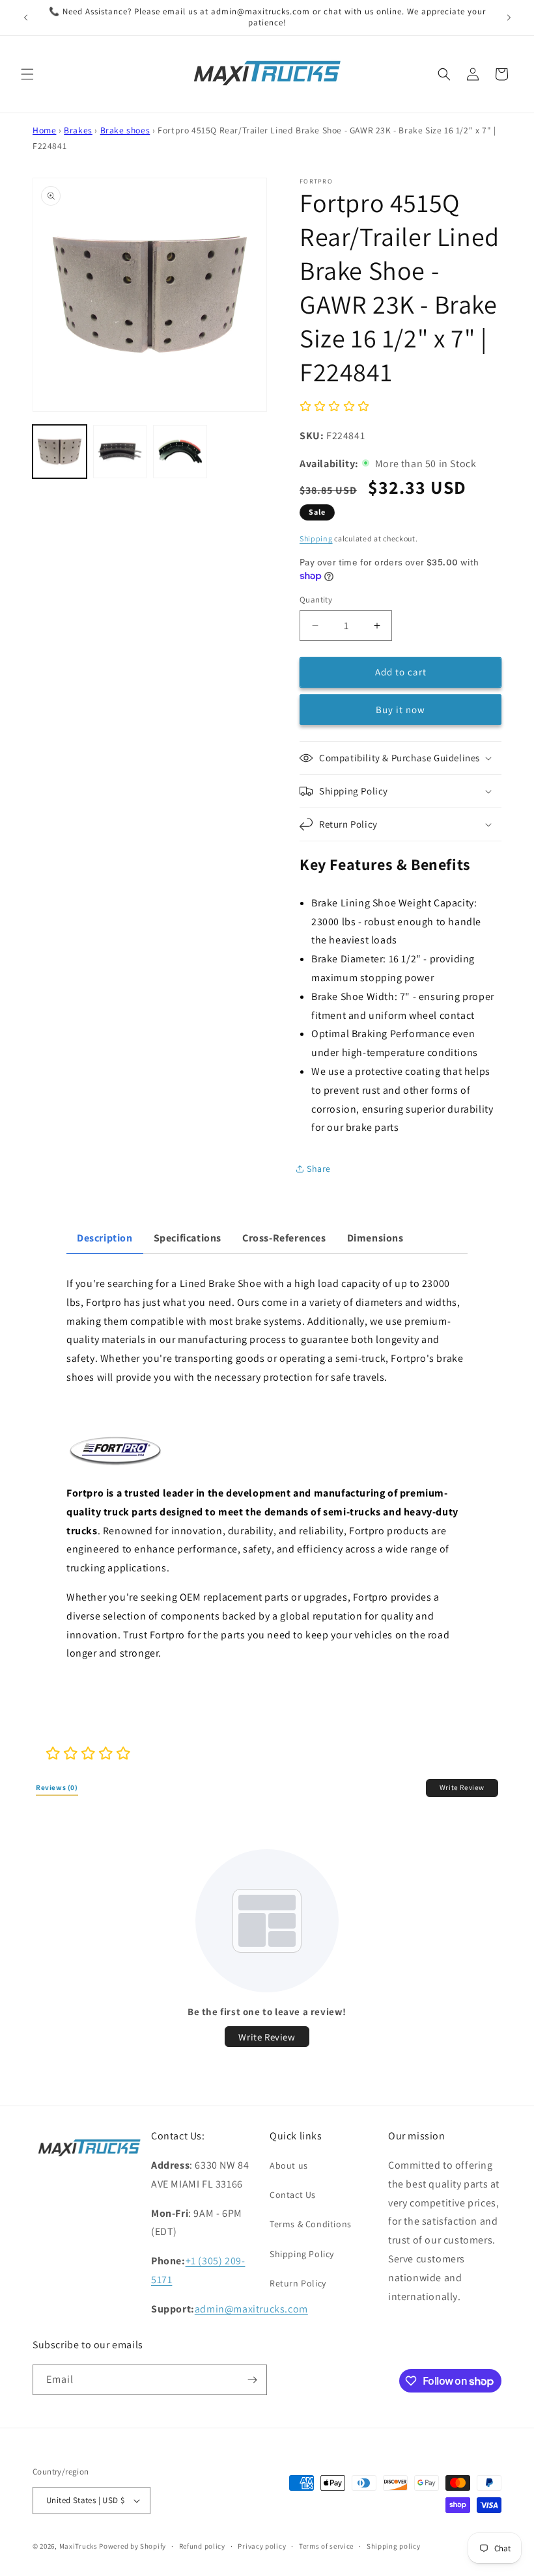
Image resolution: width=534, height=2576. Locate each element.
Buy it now (400, 710)
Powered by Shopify (133, 2546)
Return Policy (298, 2283)
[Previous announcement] (25, 18)
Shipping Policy (302, 2254)
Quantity (316, 600)
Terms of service (326, 2546)
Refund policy (202, 2546)
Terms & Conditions (311, 2224)
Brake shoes (125, 130)
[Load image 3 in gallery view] (180, 452)
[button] (27, 74)
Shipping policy (394, 2546)
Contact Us (293, 2195)
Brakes (78, 130)
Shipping (316, 538)
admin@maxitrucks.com (251, 2309)
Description (105, 1238)
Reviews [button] (57, 1787)
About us (289, 2165)
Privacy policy (262, 2546)
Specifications (188, 1238)
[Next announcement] (509, 18)
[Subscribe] (252, 2380)
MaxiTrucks (78, 2546)
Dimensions (375, 1238)
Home (44, 130)
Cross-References (284, 1238)
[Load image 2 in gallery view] (120, 452)
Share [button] (319, 1169)
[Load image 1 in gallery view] (60, 452)
